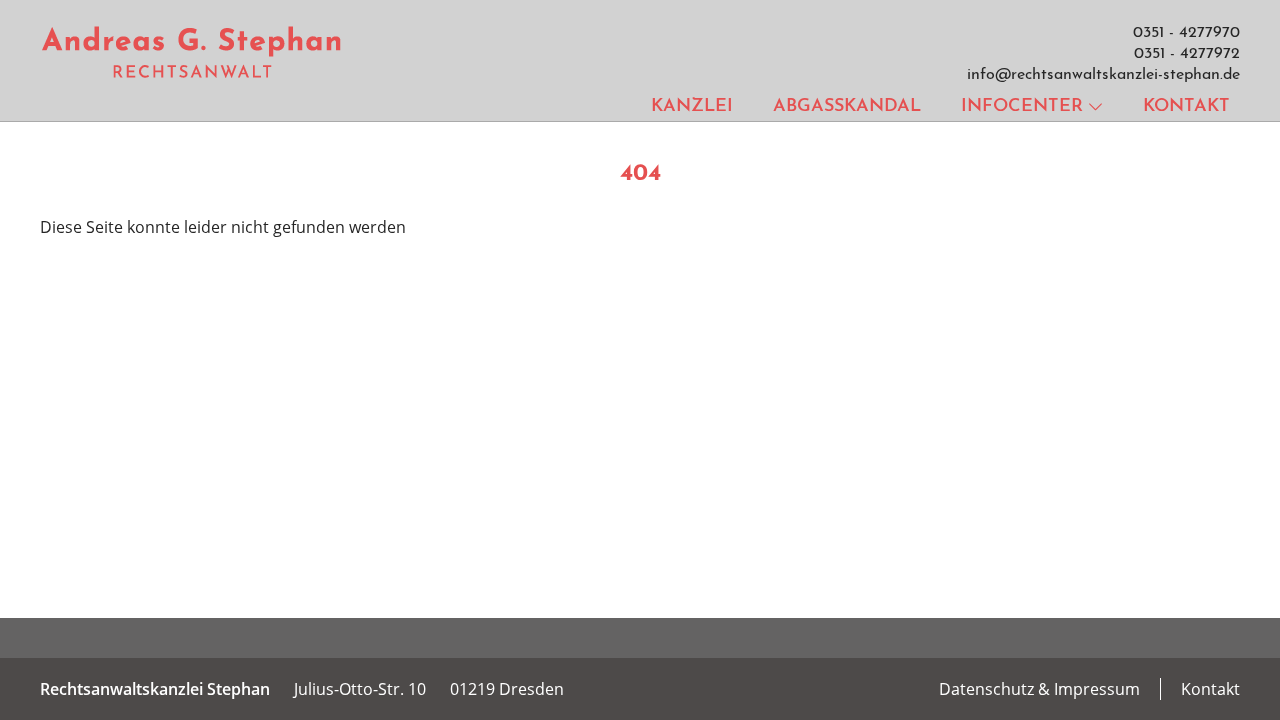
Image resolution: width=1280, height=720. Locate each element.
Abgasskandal (847, 107)
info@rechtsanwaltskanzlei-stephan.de (1103, 75)
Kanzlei (692, 107)
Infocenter (1022, 107)
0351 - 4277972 (1187, 54)
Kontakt (1186, 107)
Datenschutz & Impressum (1039, 689)
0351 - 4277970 (1186, 33)
